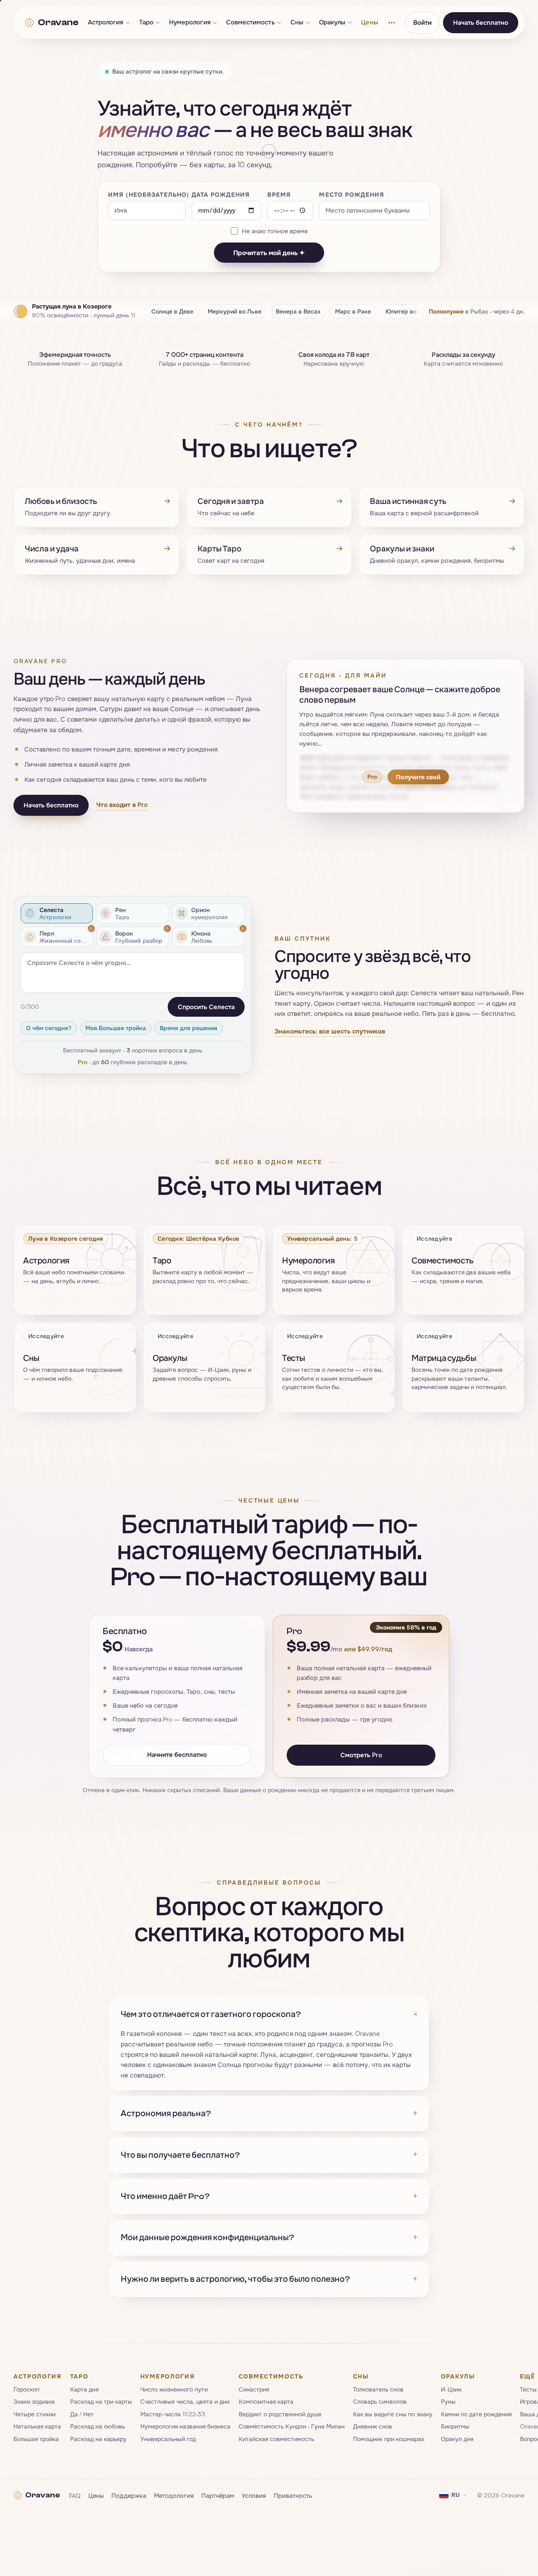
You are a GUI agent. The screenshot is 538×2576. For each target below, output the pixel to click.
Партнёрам (218, 2495)
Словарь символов (380, 2401)
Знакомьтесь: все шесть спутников (330, 1032)
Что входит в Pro (122, 805)
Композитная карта (266, 2401)
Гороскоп (26, 2389)
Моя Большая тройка (116, 1028)
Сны (297, 22)
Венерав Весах (298, 311)
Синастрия (254, 2389)
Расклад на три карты (101, 2401)
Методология (174, 2495)
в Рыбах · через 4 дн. (477, 311)
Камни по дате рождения (476, 2414)
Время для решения (189, 1028)
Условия (254, 2495)
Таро (146, 22)
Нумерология (190, 22)
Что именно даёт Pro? (269, 2196)
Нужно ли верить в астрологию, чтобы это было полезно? (269, 2279)
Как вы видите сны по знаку (393, 2414)
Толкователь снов (378, 2389)
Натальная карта (37, 2426)
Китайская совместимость (276, 2438)
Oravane (58, 22)
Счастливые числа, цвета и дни (185, 2401)
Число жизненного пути (174, 2389)
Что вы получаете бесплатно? (269, 2155)
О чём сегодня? (49, 1028)
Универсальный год (168, 2438)
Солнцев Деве (172, 311)
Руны (448, 2401)
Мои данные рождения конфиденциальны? (269, 2237)
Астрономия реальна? (269, 2113)
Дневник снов (373, 2426)
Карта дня (84, 2389)
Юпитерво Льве (409, 311)
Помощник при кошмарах (389, 2438)
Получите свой (418, 777)
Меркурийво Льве (235, 311)
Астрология (106, 22)
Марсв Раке (353, 311)
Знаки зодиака (34, 2401)
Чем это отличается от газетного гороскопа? (269, 2014)
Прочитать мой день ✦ (269, 253)
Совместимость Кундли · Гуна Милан (292, 2426)
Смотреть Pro (361, 1755)
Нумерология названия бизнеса (185, 2426)
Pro (83, 1062)
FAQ (75, 2495)
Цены (369, 22)
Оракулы (332, 22)
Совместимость (251, 22)
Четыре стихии (34, 2414)
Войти (422, 22)
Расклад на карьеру (98, 2438)
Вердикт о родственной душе (280, 2414)
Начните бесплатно (177, 1754)
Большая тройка (36, 2438)
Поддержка (129, 2495)
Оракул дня (457, 2438)
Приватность (293, 2495)
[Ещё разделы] (392, 23)
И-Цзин (451, 2389)
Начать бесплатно (481, 22)
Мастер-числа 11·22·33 (173, 2414)
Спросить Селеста (206, 1007)
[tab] (57, 913)
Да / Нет (82, 2414)
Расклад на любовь (98, 2426)
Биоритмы (455, 2426)
